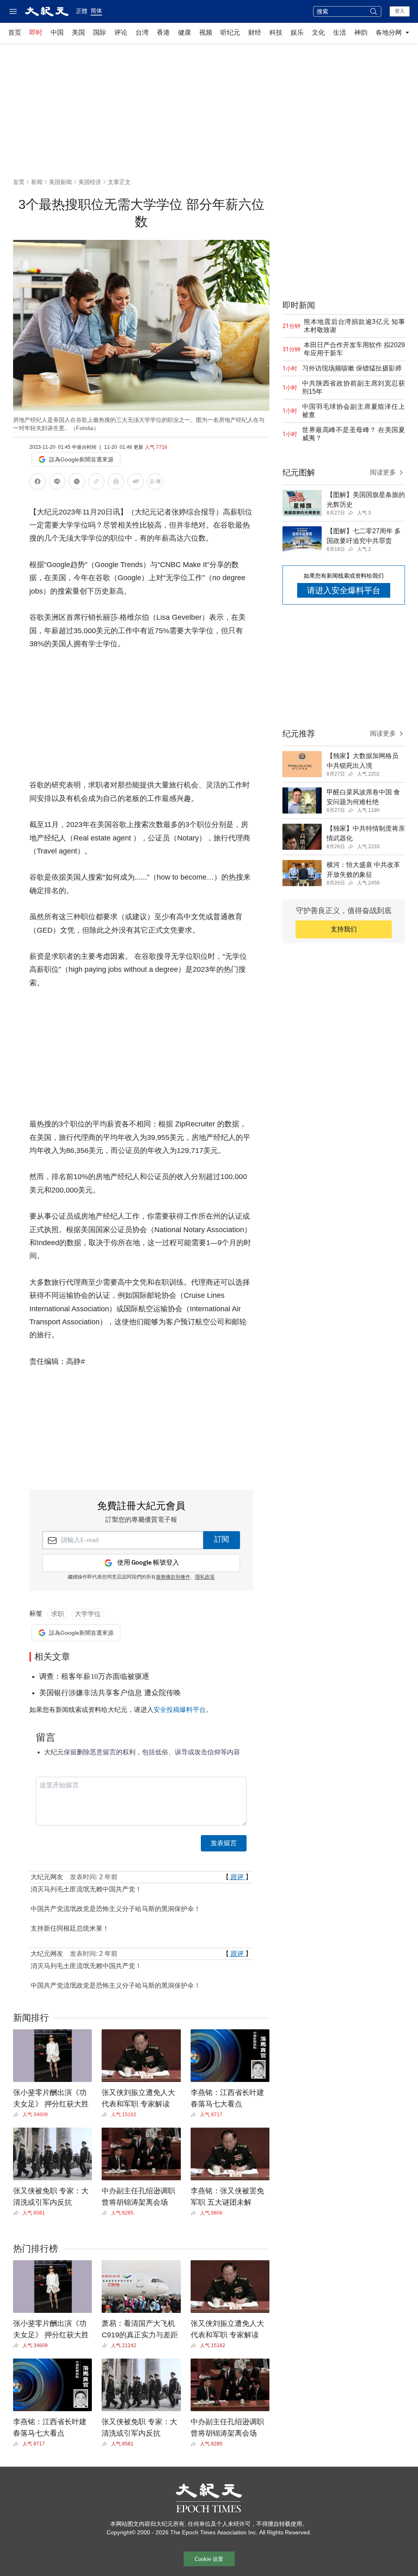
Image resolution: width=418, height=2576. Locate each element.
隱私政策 (205, 1577)
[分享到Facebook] (38, 483)
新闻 (37, 182)
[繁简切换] (155, 483)
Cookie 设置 (209, 2559)
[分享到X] (77, 483)
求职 (58, 1614)
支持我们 (344, 929)
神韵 (361, 32)
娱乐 (297, 32)
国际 (100, 32)
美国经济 (90, 182)
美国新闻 (60, 182)
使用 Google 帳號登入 (148, 1563)
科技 (276, 32)
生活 (340, 32)
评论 (121, 32)
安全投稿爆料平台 (180, 1710)
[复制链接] (96, 481)
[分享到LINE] (57, 483)
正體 (82, 11)
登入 (400, 11)
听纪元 (230, 32)
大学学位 (88, 1614)
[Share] (18, 2115)
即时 (36, 32)
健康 (185, 32)
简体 (96, 11)
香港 (163, 32)
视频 (206, 32)
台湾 (142, 32)
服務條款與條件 (173, 1577)
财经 (255, 32)
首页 (15, 32)
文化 (318, 32)
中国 (57, 32)
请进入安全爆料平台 (344, 590)
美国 (78, 32)
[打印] (116, 483)
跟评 (237, 1877)
